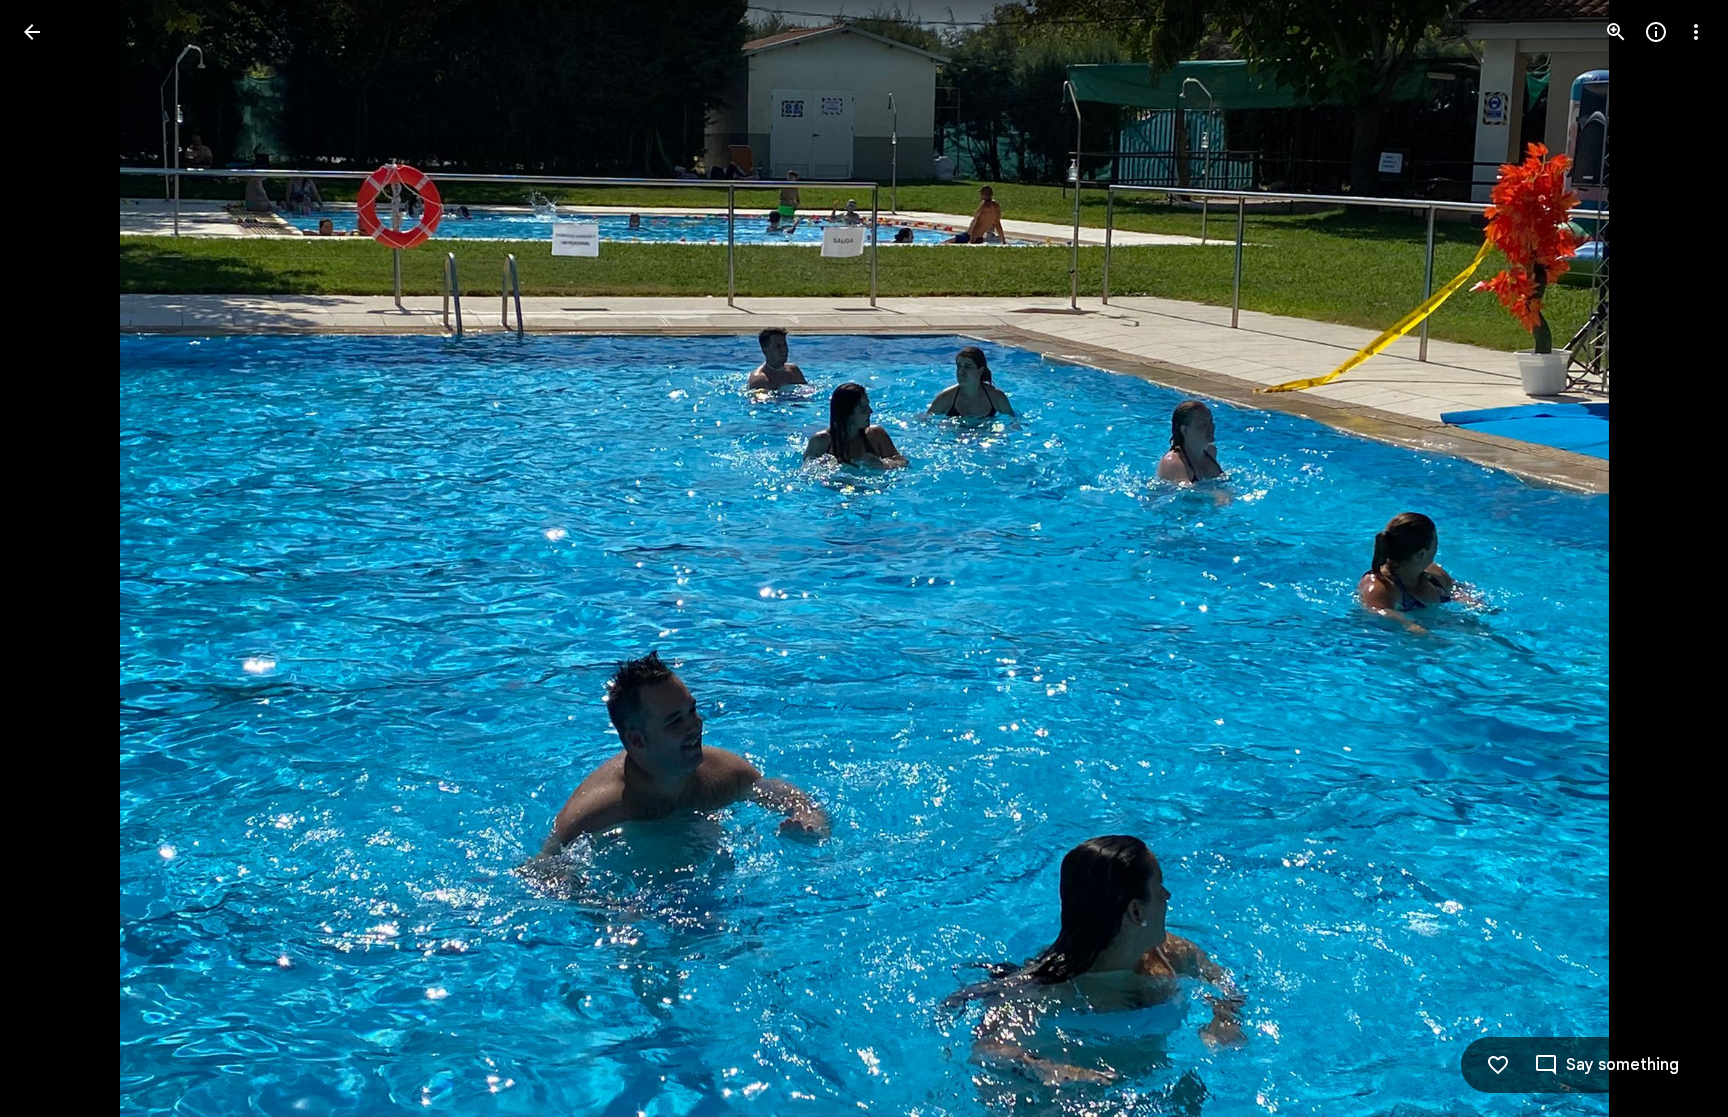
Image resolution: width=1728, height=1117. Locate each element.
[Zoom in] (1616, 32)
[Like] (1498, 1065)
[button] (56, 559)
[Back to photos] (32, 32)
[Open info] (1656, 32)
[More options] (1696, 32)
